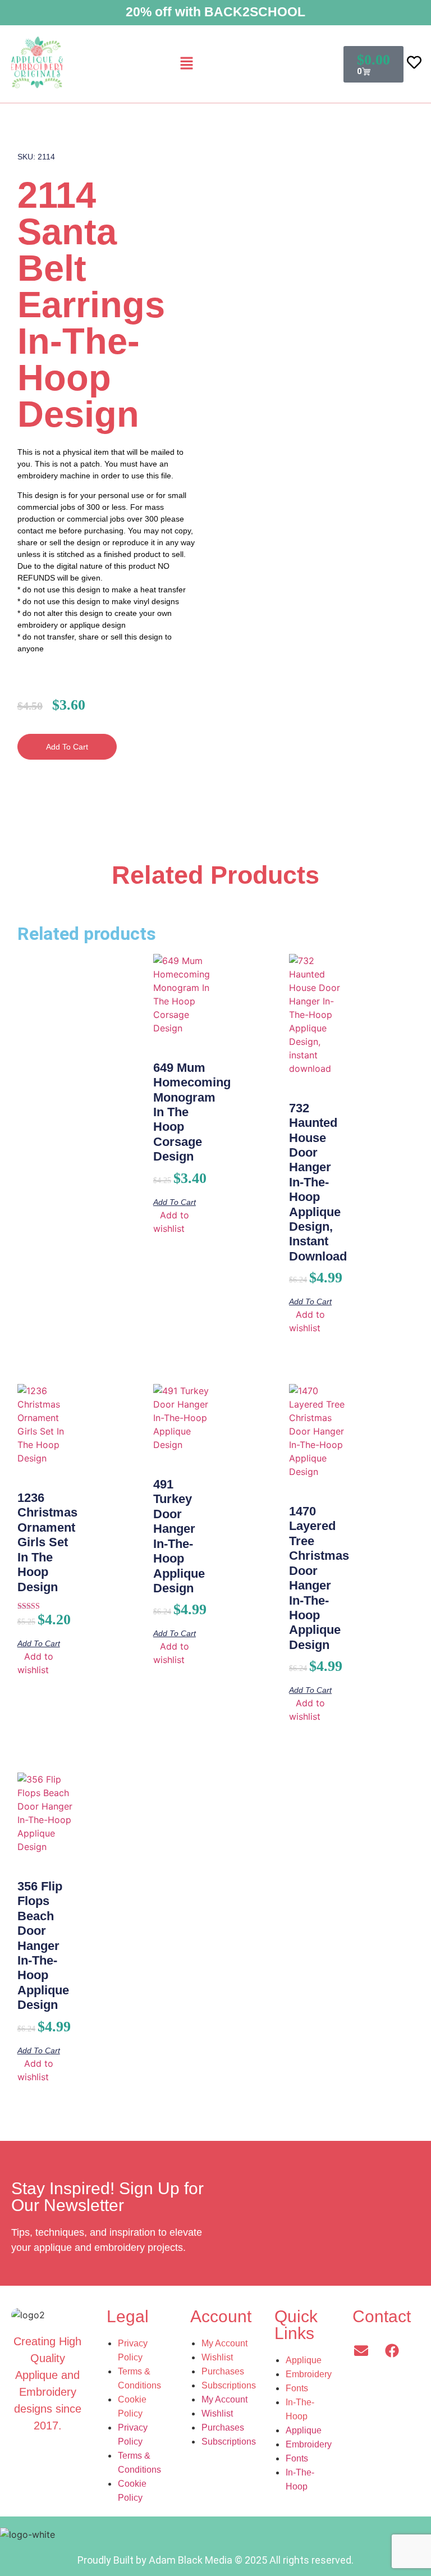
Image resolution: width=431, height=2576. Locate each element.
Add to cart (67, 747)
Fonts (297, 2388)
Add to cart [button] (175, 1202)
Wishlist (217, 2357)
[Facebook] (392, 2350)
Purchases (223, 2371)
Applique (304, 2360)
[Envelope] (361, 2350)
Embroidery (309, 2374)
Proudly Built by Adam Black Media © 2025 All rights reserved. (215, 2560)
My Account (224, 2343)
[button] (187, 64)
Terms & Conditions (139, 2378)
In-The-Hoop (300, 2409)
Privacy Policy (133, 2350)
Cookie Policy (132, 2406)
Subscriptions (229, 2385)
